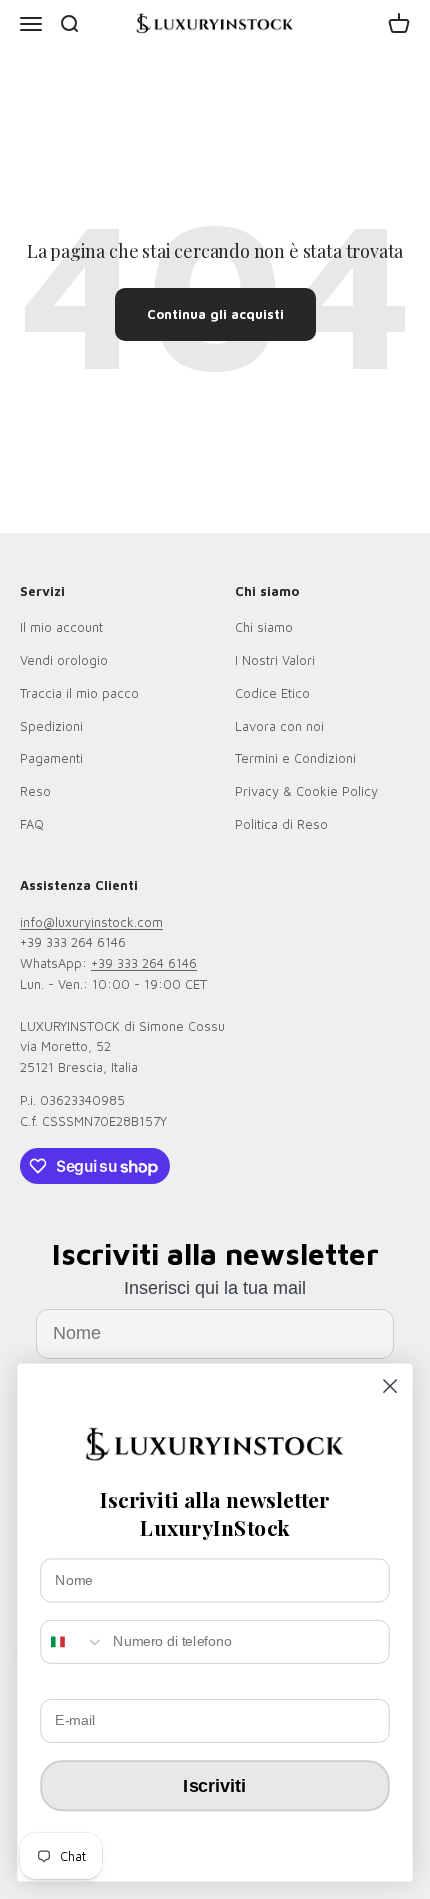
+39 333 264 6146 (144, 963)
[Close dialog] (390, 1386)
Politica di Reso (281, 824)
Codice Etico (272, 693)
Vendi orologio (64, 660)
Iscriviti (214, 1785)
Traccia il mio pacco (79, 693)
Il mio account (61, 627)
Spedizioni (51, 726)
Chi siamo (264, 627)
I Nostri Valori (275, 660)
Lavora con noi (279, 726)
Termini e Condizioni (295, 758)
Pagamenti (51, 758)
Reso (35, 791)
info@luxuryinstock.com (91, 922)
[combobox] (72, 1642)
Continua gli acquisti (215, 314)
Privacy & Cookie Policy (306, 791)
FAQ (32, 824)
